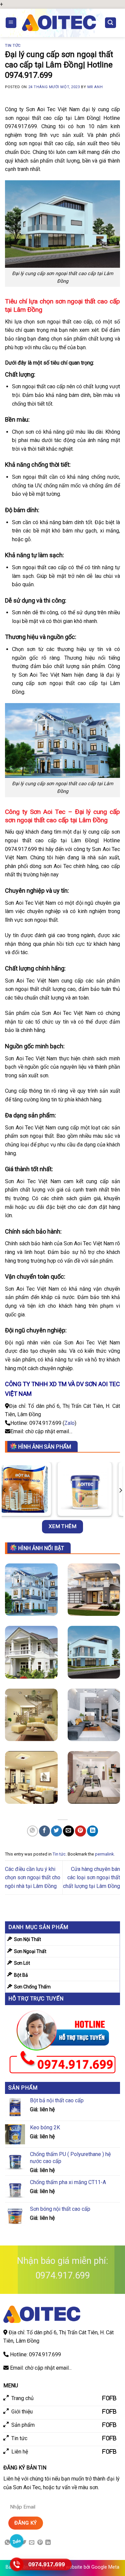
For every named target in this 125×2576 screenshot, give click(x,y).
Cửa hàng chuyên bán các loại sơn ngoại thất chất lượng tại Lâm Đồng (91, 1878)
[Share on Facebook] (44, 1831)
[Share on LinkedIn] (92, 1831)
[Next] (120, 1490)
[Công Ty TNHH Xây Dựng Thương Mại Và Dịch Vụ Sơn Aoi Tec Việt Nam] (59, 23)
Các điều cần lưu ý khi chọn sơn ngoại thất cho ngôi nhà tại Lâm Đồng (33, 1878)
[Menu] (11, 23)
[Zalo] (17, 2541)
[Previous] (5, 1490)
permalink (104, 1854)
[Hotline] (17, 2564)
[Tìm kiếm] (111, 23)
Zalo (69, 1423)
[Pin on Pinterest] (80, 1831)
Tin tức (13, 46)
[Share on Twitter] (56, 1831)
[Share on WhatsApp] (32, 1831)
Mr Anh (95, 87)
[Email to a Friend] (68, 1831)
